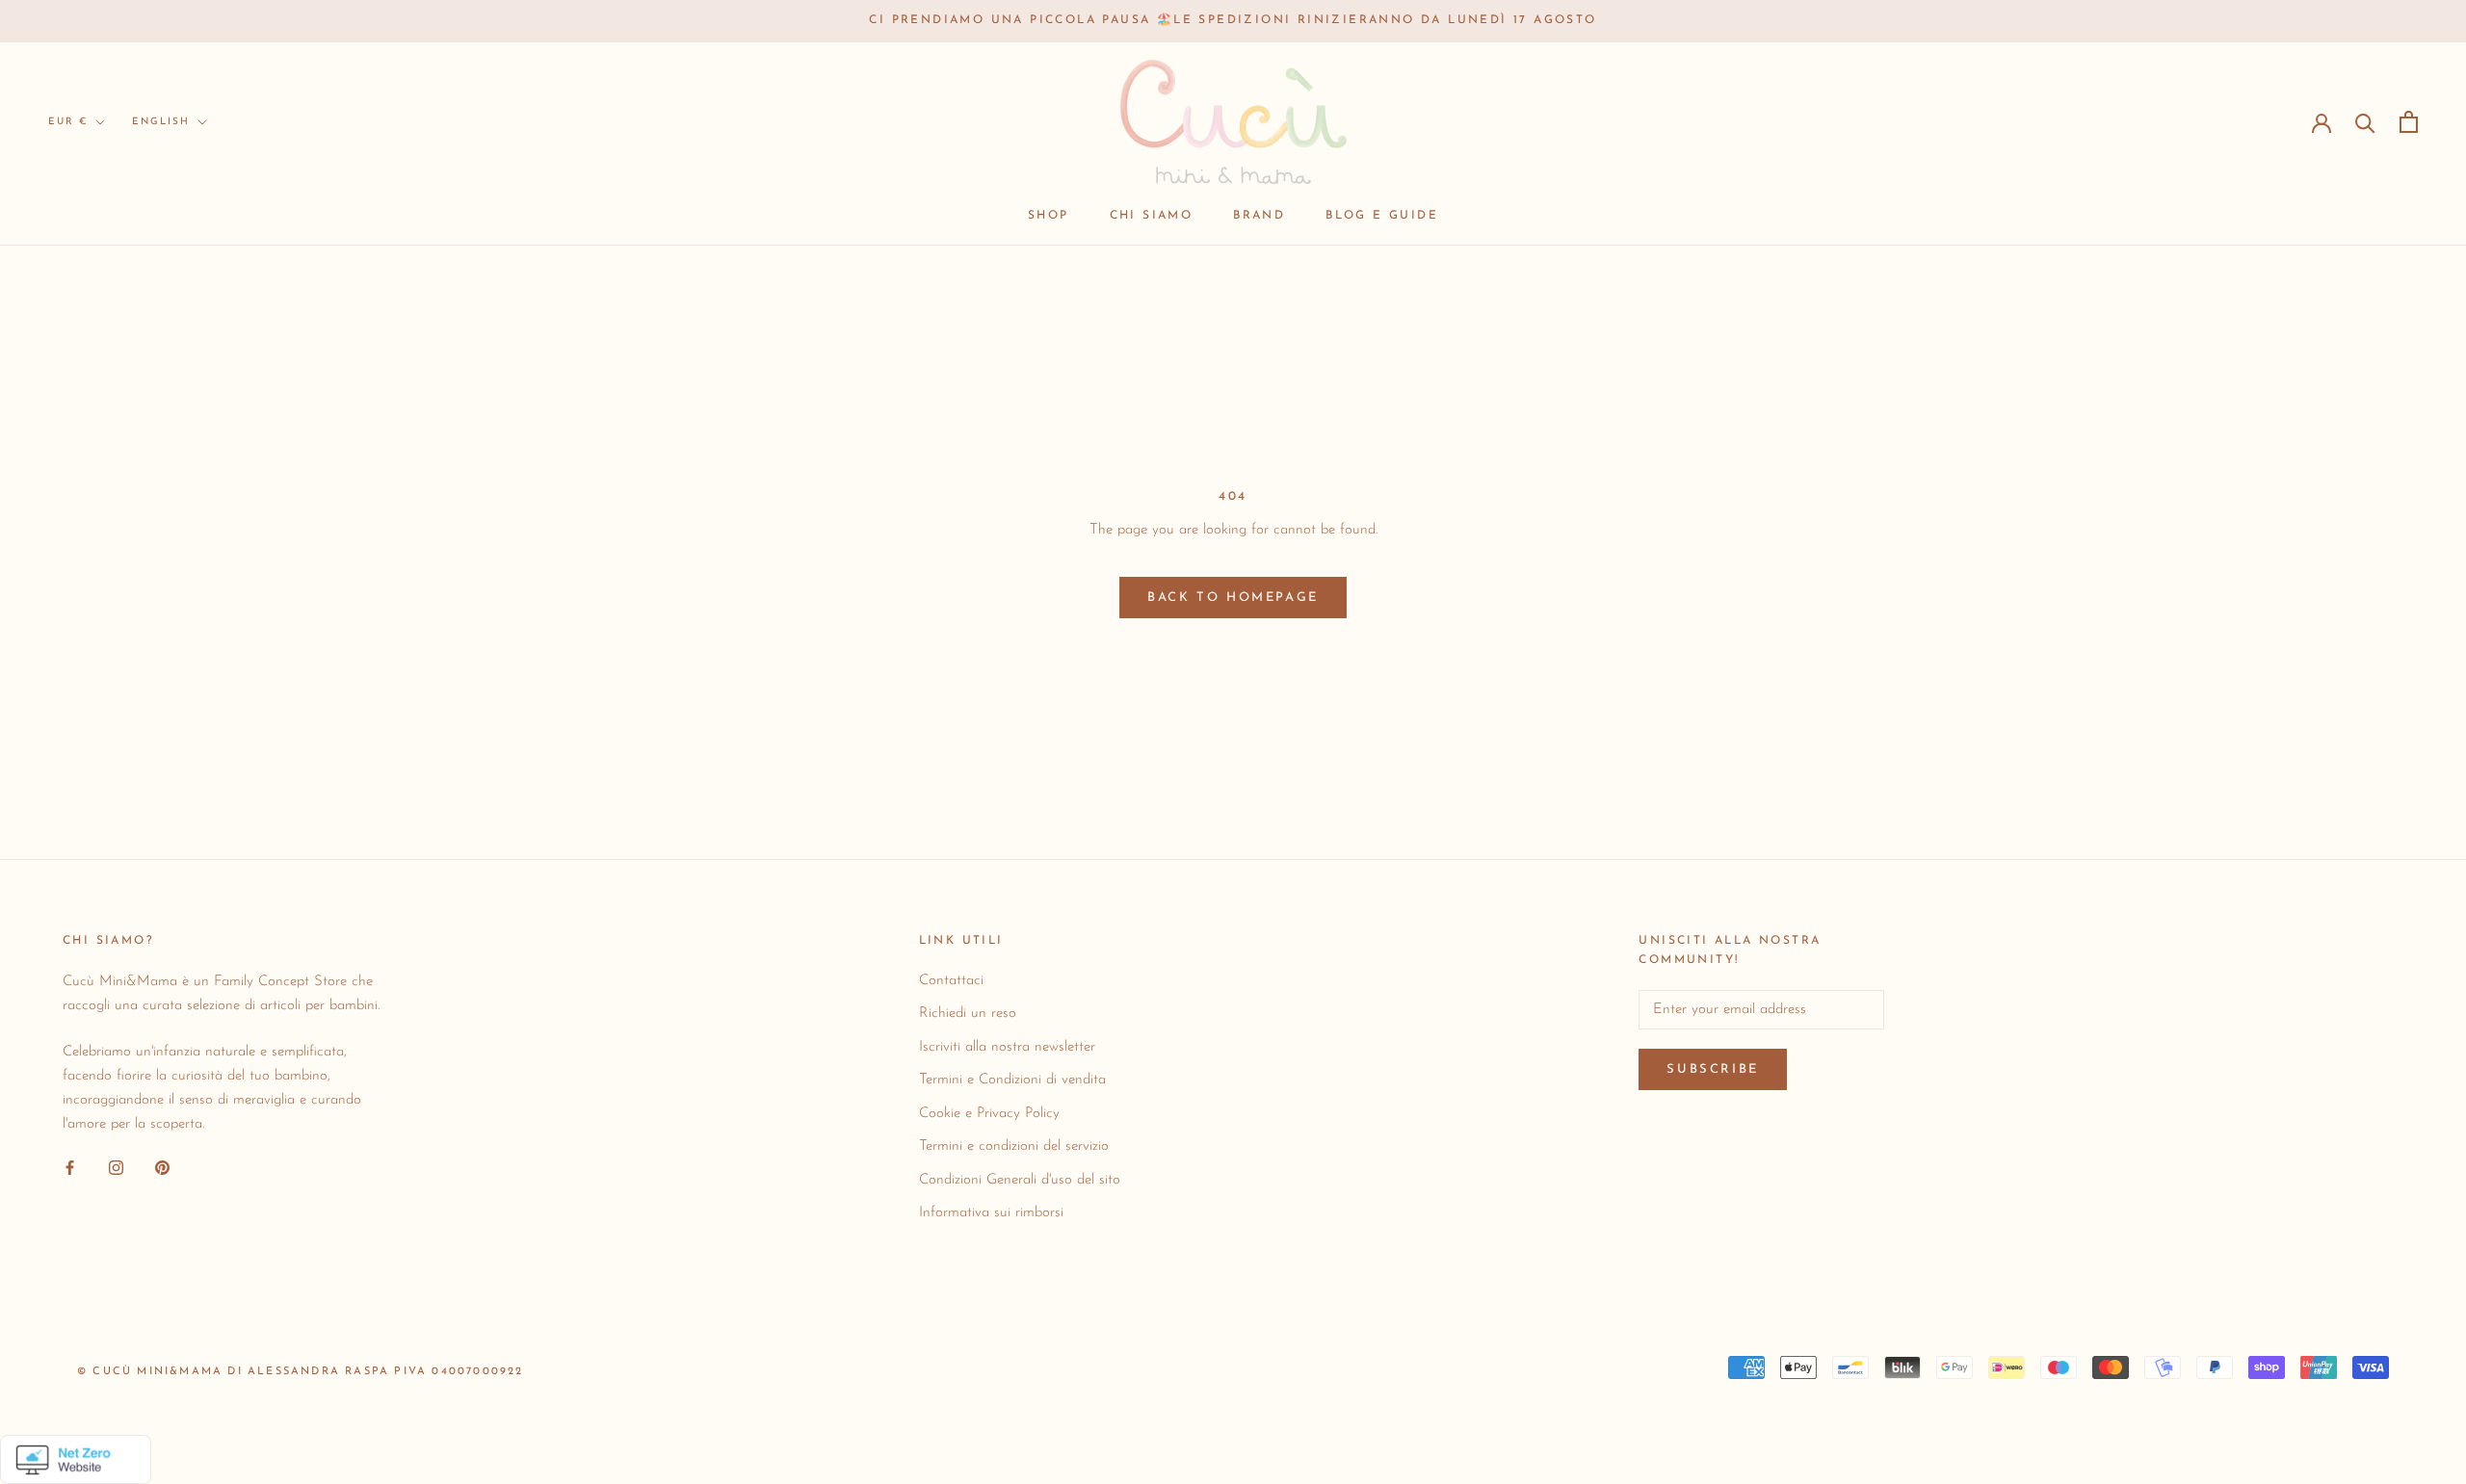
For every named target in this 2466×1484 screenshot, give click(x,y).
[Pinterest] (162, 1168)
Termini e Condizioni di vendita (1012, 1080)
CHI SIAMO (1152, 216)
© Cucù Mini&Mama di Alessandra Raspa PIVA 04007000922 (301, 1372)
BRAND (1259, 216)
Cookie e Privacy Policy (989, 1114)
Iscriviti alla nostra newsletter (1007, 1047)
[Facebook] (70, 1168)
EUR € (68, 122)
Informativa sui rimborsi (991, 1213)
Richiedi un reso (968, 1014)
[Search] (2365, 122)
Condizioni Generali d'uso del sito (1020, 1180)
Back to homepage (1233, 598)
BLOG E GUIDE (1382, 216)
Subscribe (1712, 1069)
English (161, 122)
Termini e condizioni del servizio (1014, 1146)
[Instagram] (116, 1168)
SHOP (1049, 216)
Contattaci (951, 981)
